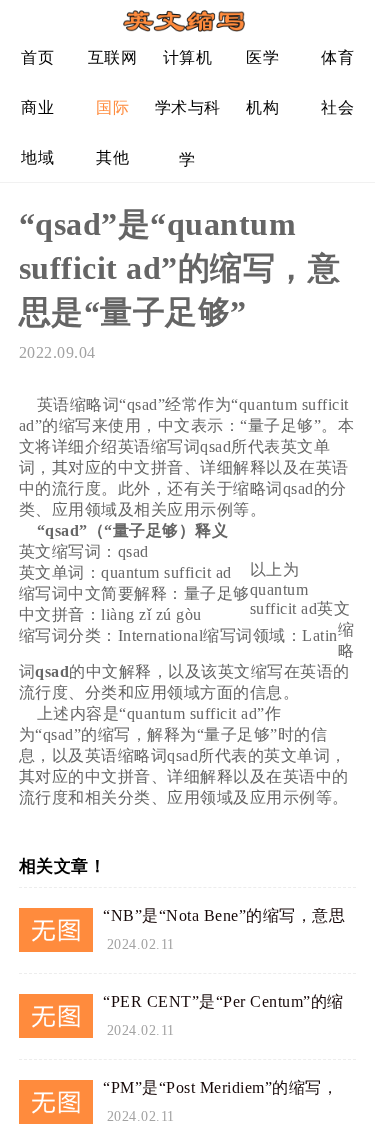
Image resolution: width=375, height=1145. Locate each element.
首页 (37, 57)
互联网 (113, 57)
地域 (37, 157)
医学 (262, 57)
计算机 (188, 57)
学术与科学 (188, 115)
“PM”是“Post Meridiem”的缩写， (220, 1087)
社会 (337, 107)
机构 (262, 107)
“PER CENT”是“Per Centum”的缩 (223, 1001)
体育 (337, 57)
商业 (37, 107)
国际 (112, 107)
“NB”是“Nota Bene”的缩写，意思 (224, 915)
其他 (112, 157)
